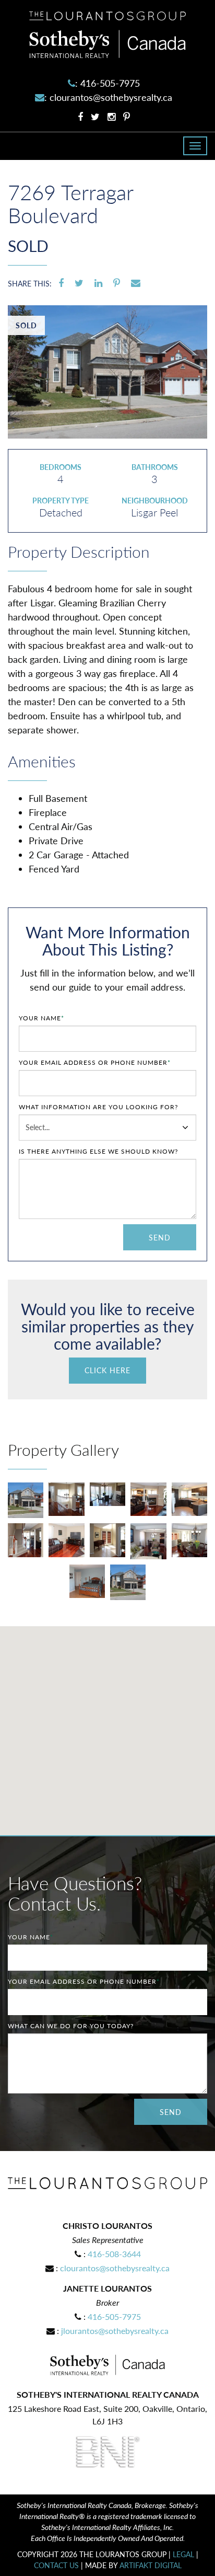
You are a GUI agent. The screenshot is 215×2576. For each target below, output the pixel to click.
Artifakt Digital (151, 2565)
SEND (160, 1238)
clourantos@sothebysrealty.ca (111, 97)
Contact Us (56, 2565)
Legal (183, 2554)
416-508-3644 (114, 2254)
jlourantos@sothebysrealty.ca (115, 2331)
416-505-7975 (110, 83)
